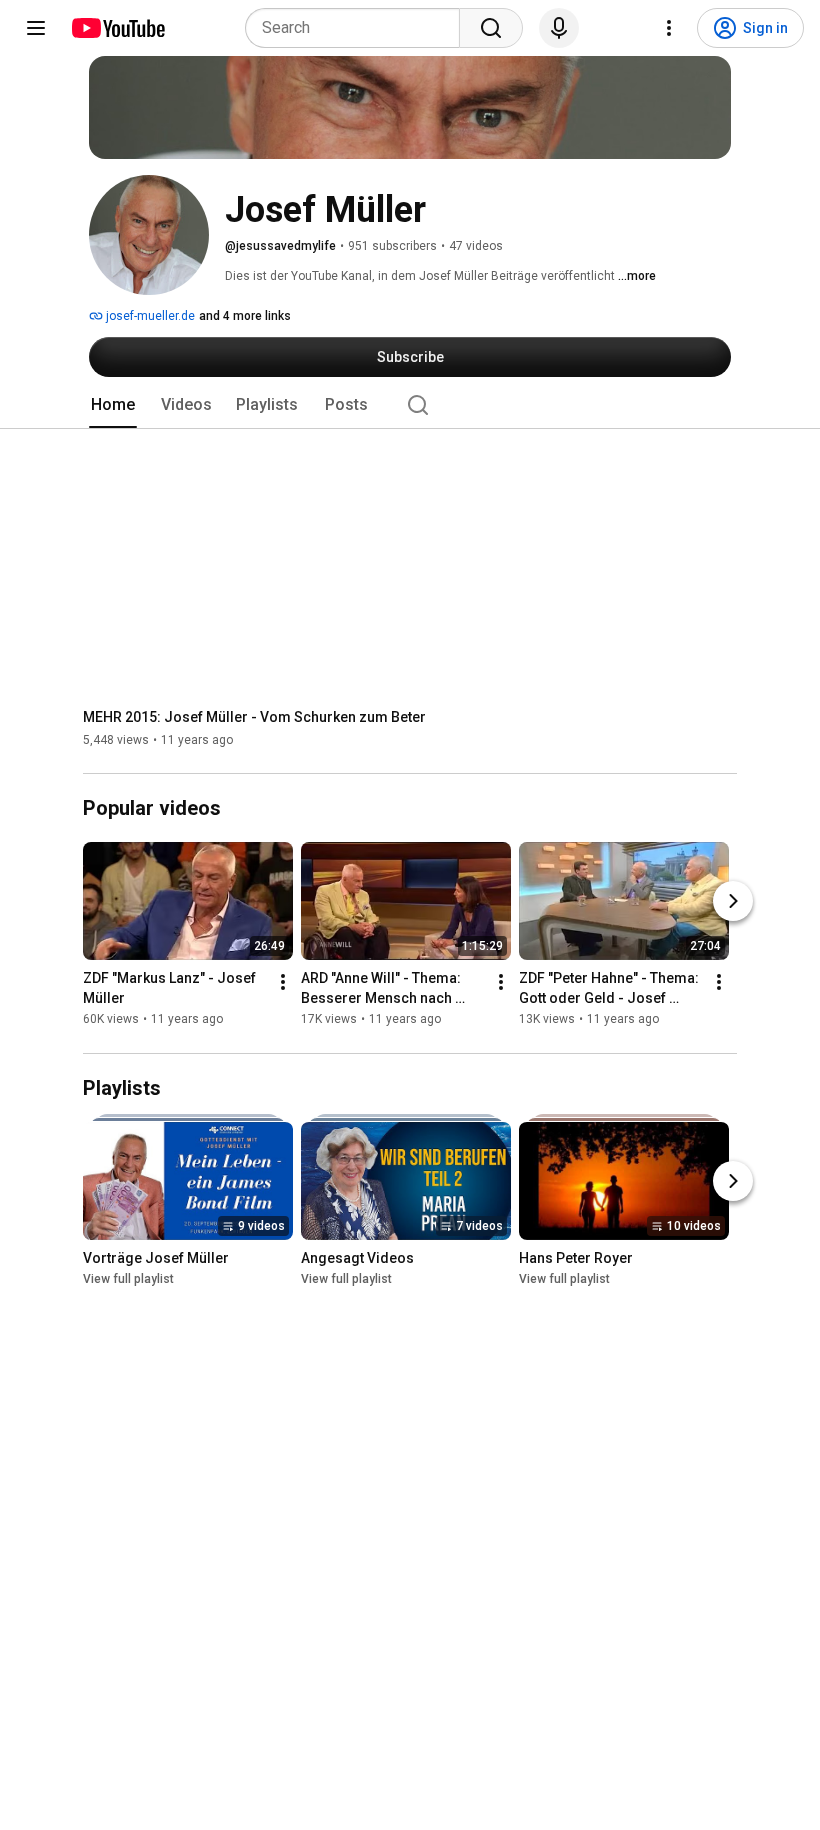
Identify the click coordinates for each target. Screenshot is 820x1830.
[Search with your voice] (559, 28)
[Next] (733, 902)
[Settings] (669, 28)
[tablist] (410, 405)
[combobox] (358, 28)
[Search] (491, 28)
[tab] (113, 405)
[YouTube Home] (117, 28)
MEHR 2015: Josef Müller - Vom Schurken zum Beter (254, 717)
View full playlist (128, 1279)
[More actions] (283, 983)
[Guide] (36, 28)
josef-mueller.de (149, 316)
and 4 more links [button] (245, 316)
